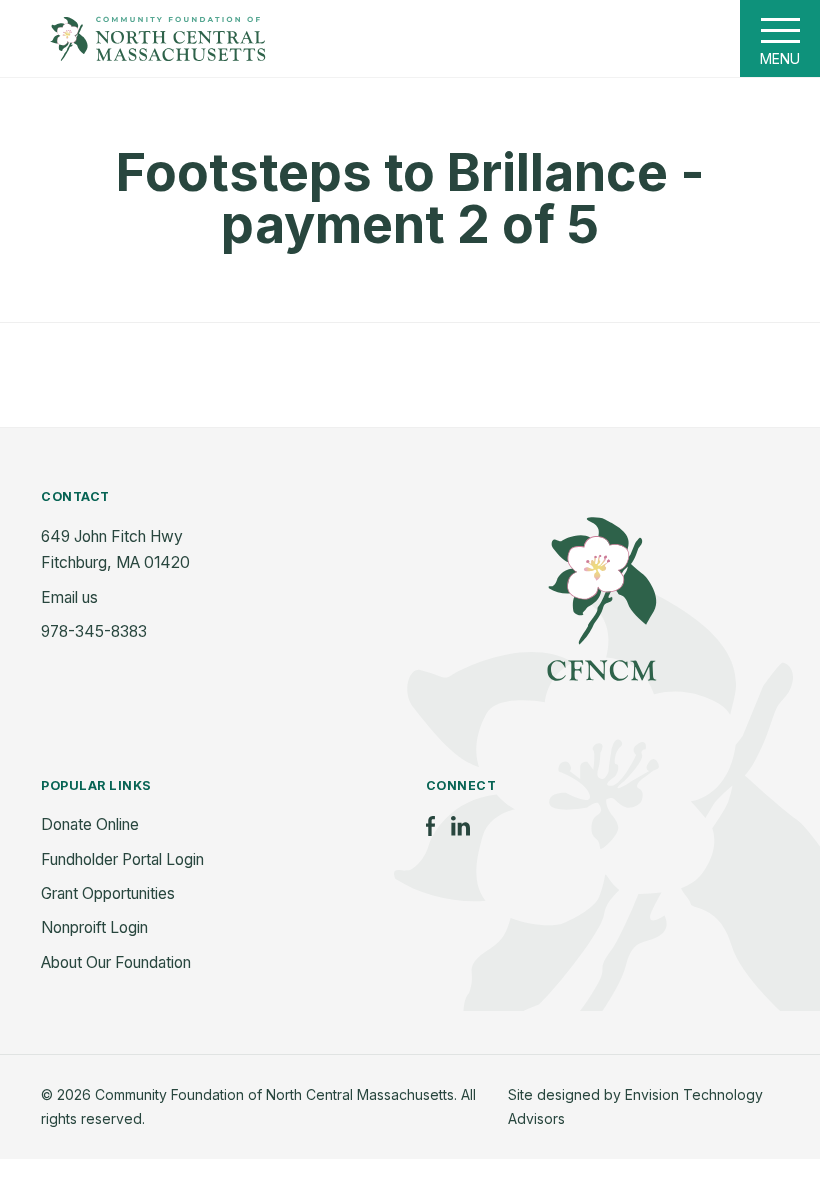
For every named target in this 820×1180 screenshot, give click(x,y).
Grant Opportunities (108, 893)
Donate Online (90, 824)
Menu (780, 58)
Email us (69, 597)
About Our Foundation (116, 962)
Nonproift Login (94, 927)
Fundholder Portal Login (122, 859)
